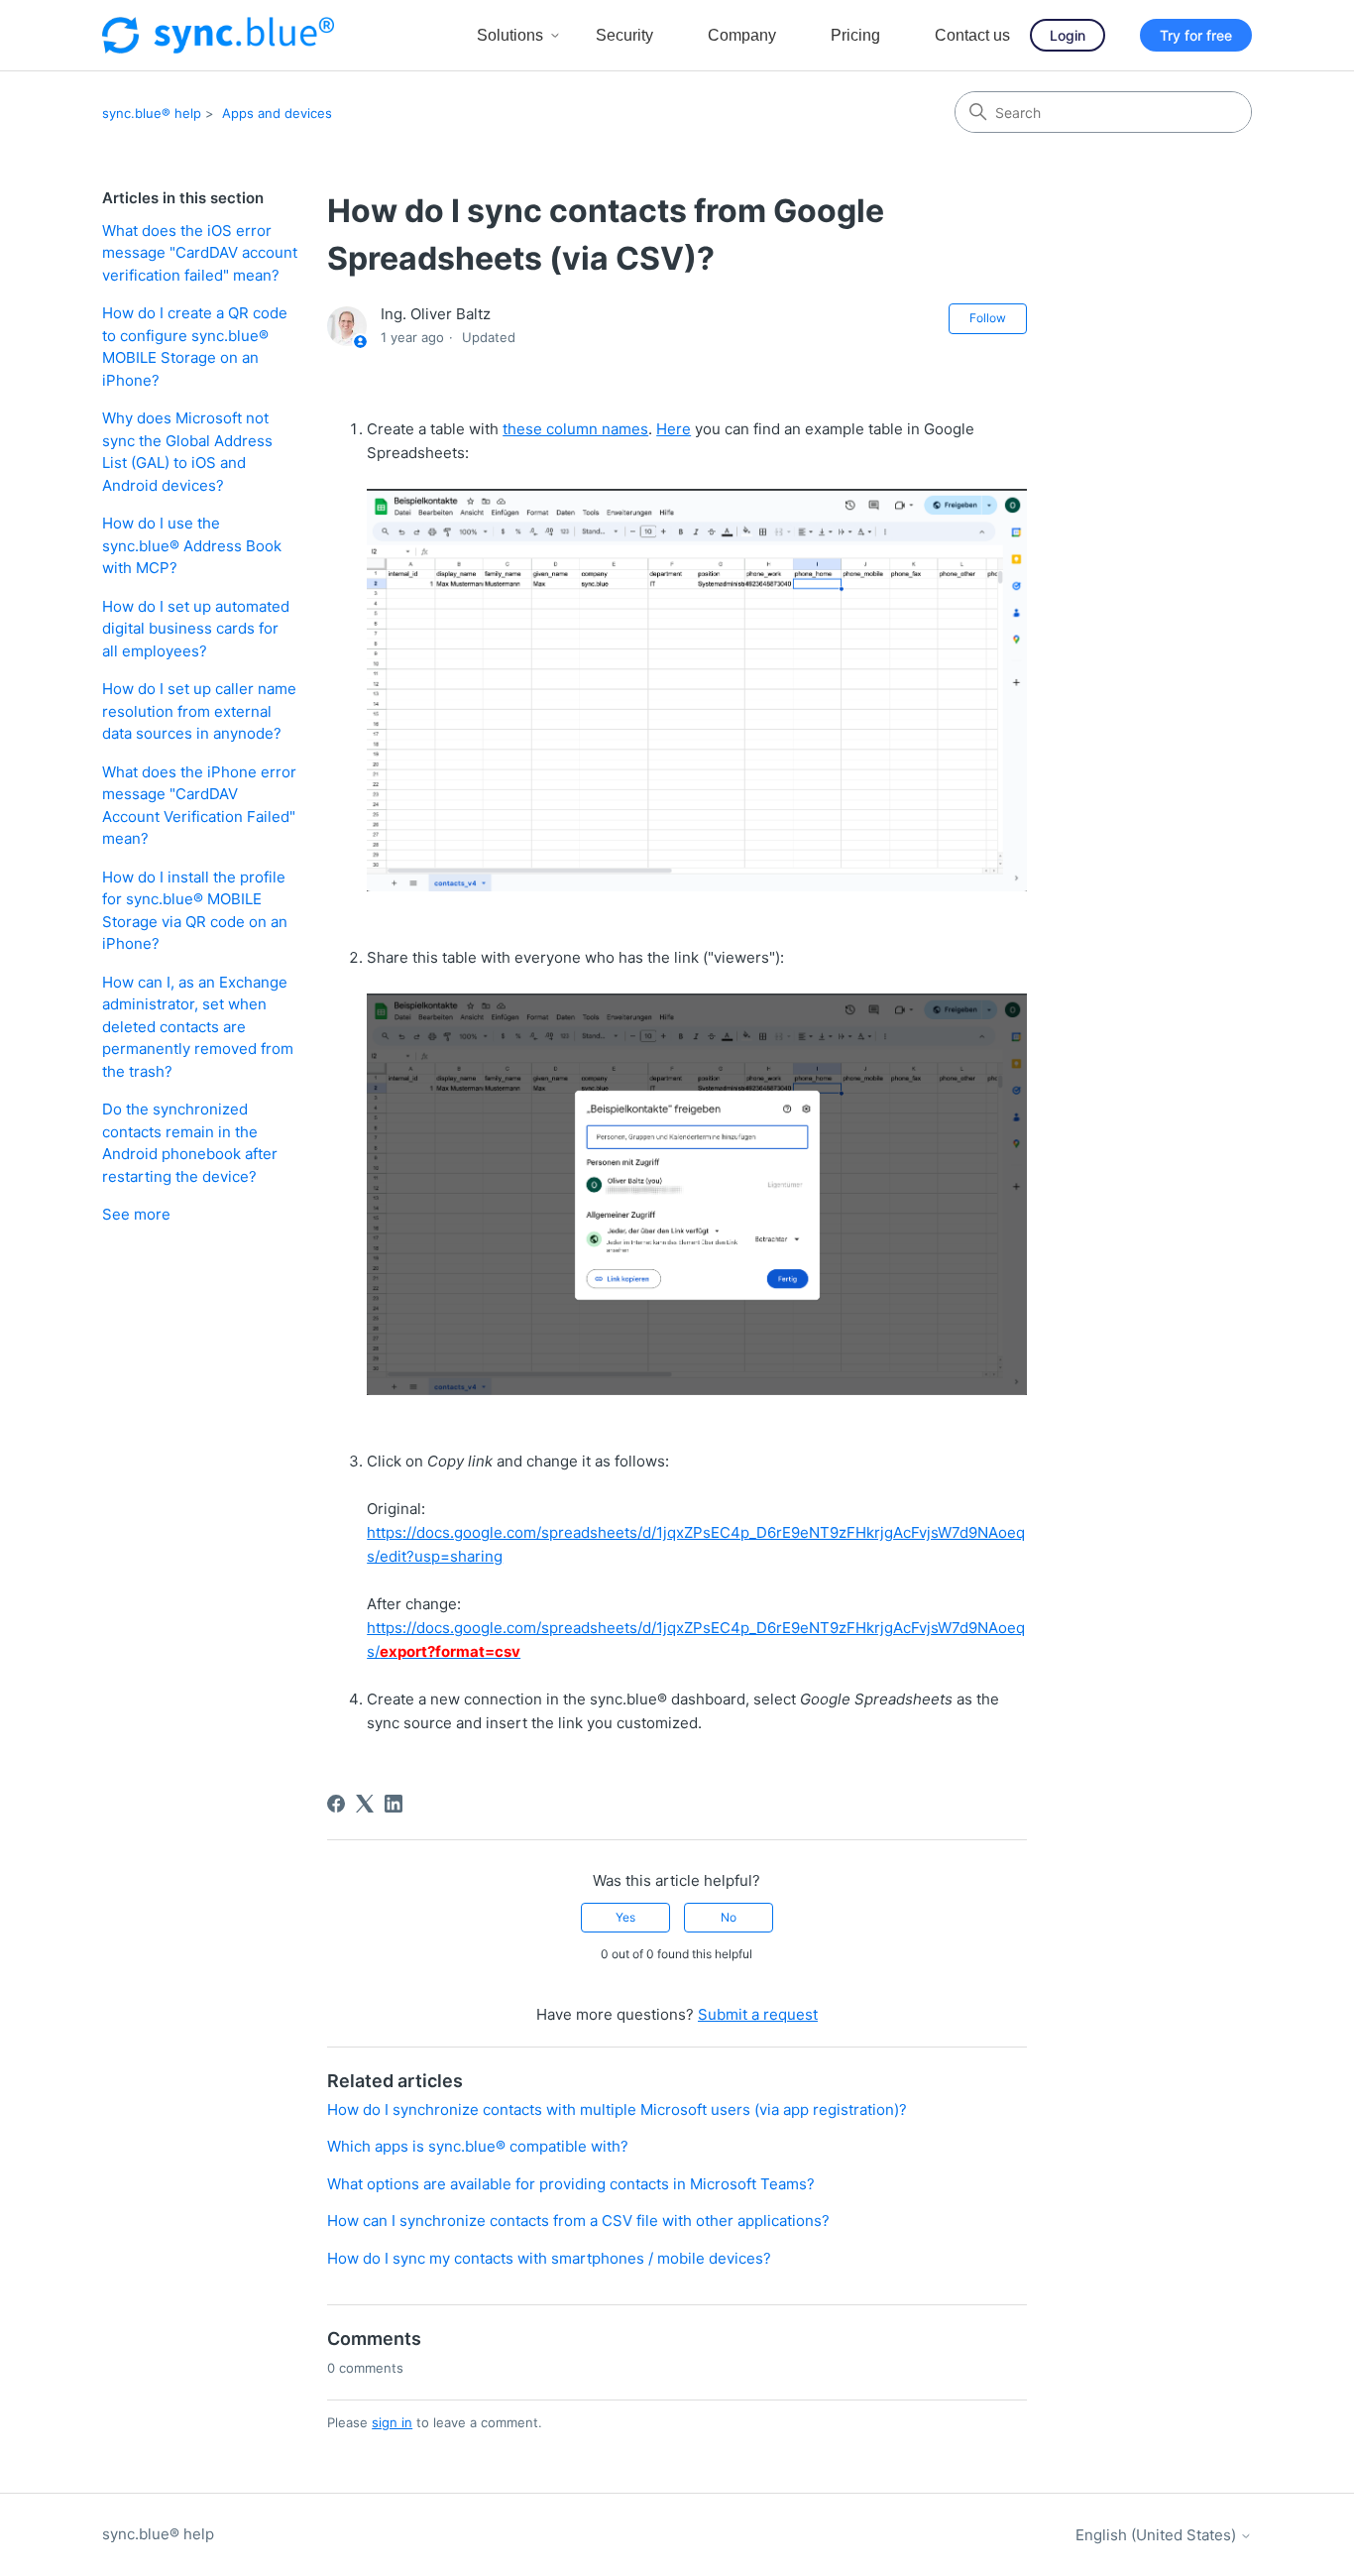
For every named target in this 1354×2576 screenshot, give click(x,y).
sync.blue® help (152, 113)
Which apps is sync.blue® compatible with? (478, 2146)
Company (742, 35)
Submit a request (758, 2014)
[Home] (218, 35)
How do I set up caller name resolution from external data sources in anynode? (199, 711)
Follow (988, 318)
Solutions (510, 35)
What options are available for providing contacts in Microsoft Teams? (571, 2184)
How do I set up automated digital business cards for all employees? (196, 629)
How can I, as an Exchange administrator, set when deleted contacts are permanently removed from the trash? (198, 1027)
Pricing (855, 35)
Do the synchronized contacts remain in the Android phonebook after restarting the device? (190, 1143)
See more (136, 1214)
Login (1068, 35)
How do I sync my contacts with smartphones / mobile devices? (549, 2258)
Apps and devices (277, 113)
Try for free (1196, 35)
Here (674, 429)
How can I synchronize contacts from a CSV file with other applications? (578, 2221)
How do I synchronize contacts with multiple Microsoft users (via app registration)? (617, 2109)
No (729, 1917)
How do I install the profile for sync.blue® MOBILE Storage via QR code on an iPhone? (195, 911)
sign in (392, 2422)
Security (624, 35)
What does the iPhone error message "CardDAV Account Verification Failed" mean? (199, 806)
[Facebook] (336, 1804)
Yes (625, 1917)
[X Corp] (365, 1804)
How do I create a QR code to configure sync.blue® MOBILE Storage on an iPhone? (195, 347)
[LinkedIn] (394, 1804)
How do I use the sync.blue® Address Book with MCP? (192, 545)
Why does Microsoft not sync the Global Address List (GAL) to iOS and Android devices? (187, 452)
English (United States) (1158, 2535)
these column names (575, 429)
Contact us (972, 35)
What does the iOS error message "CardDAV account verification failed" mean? (200, 253)
